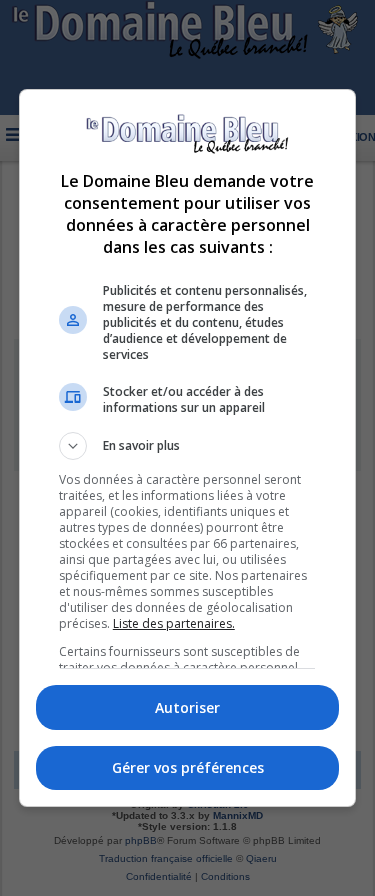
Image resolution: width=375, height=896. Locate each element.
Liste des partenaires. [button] (174, 623)
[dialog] (188, 448)
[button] (188, 446)
